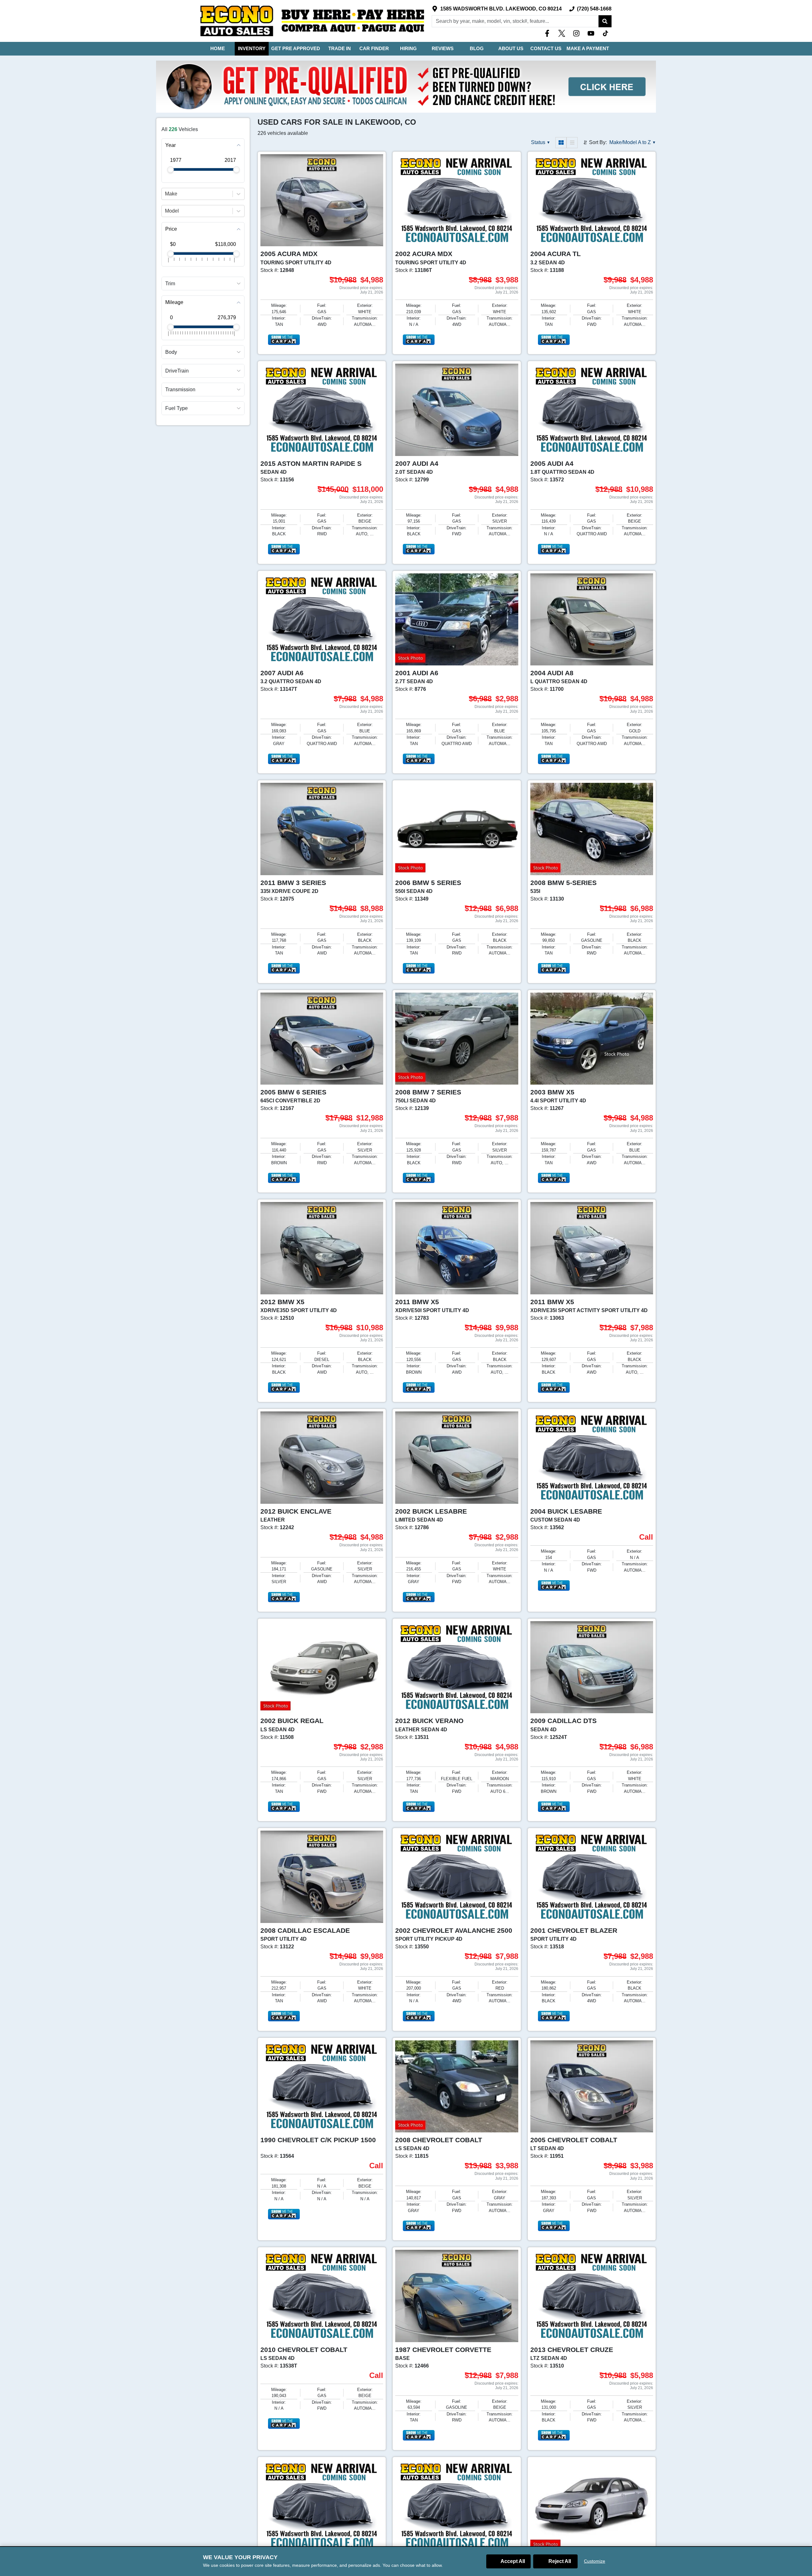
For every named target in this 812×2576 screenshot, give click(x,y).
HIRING (408, 48)
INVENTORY (252, 48)
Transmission (180, 390)
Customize (595, 2561)
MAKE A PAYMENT (588, 48)
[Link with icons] (548, 33)
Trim (170, 284)
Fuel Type (177, 408)
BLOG (477, 48)
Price (171, 229)
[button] (605, 21)
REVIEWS (443, 48)
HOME (218, 48)
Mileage (174, 303)
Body (171, 352)
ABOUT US (511, 48)
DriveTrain (177, 371)
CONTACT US (546, 48)
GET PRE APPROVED (296, 48)
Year (170, 145)
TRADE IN (340, 48)
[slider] (170, 170)
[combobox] (166, 194)
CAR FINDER (374, 48)
